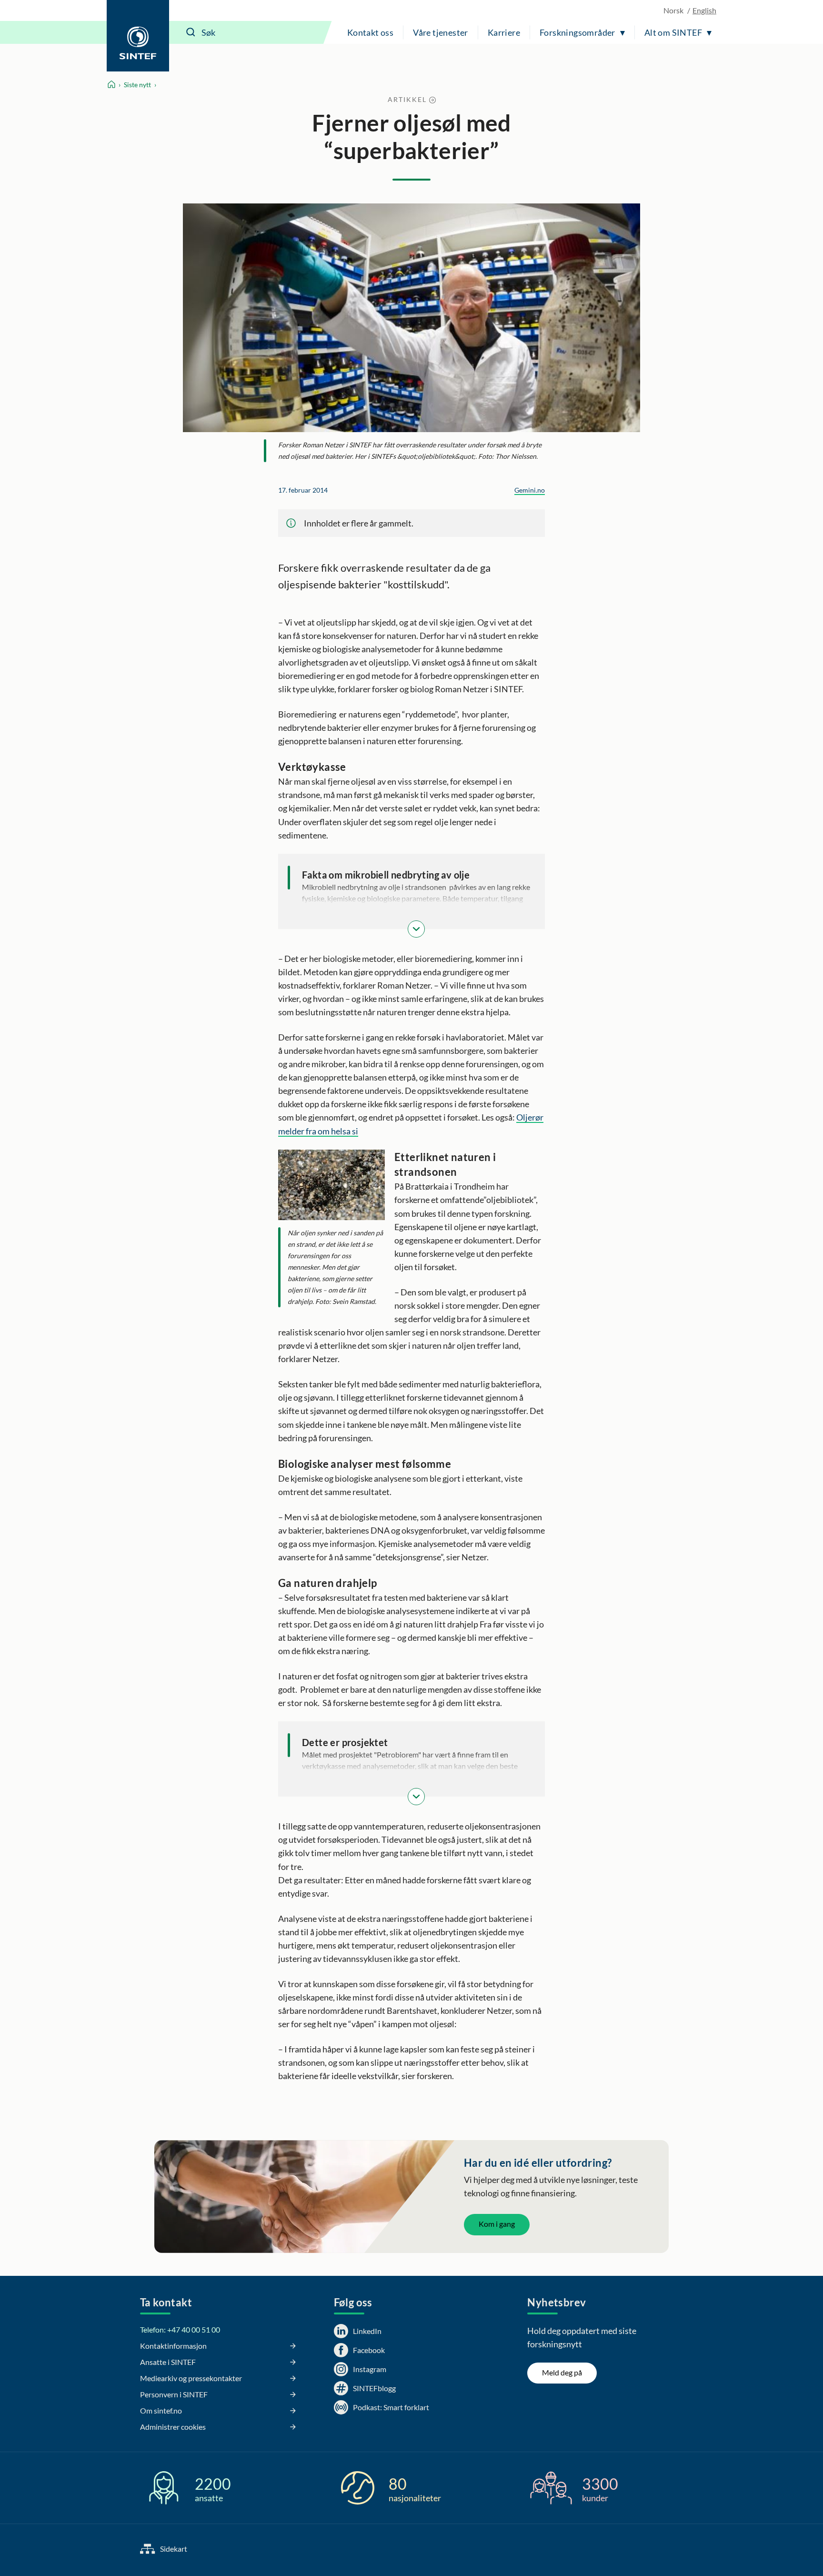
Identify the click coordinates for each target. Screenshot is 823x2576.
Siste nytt (137, 85)
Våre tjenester (441, 32)
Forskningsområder (577, 32)
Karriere (504, 32)
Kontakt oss (370, 32)
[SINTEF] (138, 36)
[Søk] (191, 32)
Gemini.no (530, 490)
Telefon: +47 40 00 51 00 (180, 2329)
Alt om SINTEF (673, 32)
